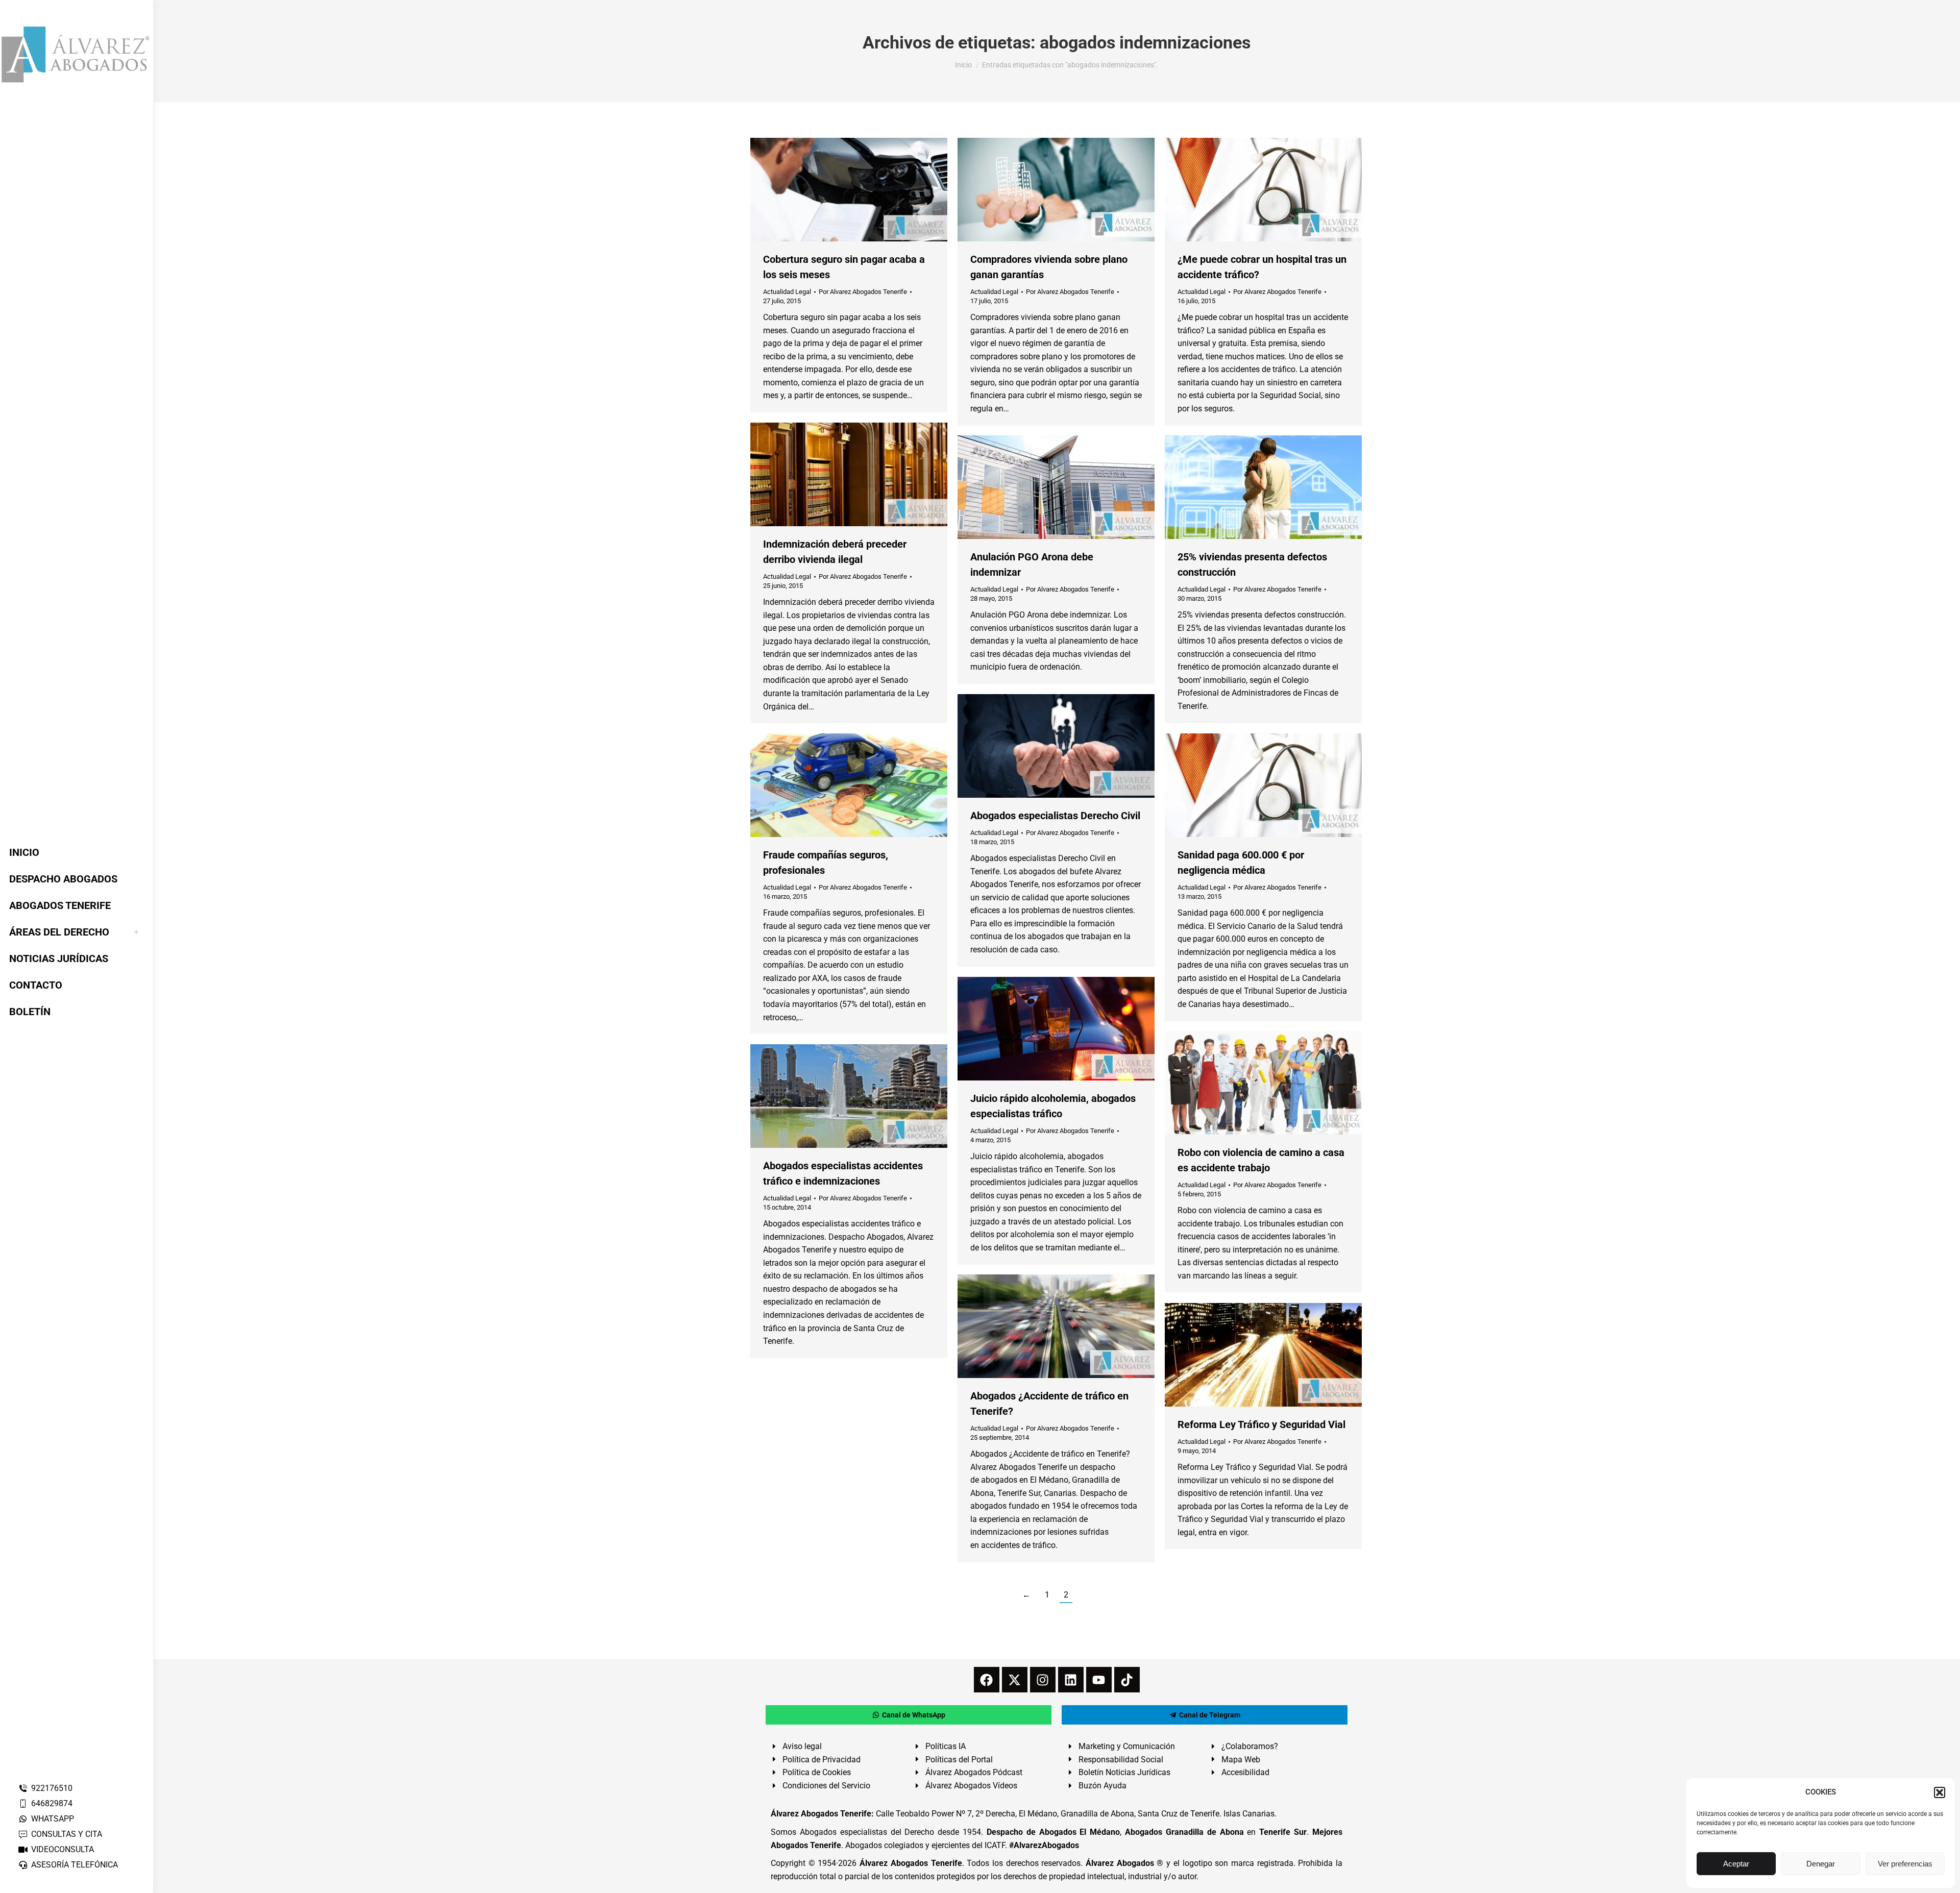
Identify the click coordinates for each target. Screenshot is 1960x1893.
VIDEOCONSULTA (63, 1849)
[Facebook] (987, 1680)
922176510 (52, 1788)
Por (863, 292)
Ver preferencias (1905, 1864)
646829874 (52, 1803)
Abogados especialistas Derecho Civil (1055, 816)
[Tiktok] (1127, 1680)
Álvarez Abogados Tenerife (911, 1863)
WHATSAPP (53, 1819)
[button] (1940, 1792)
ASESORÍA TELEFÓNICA (75, 1865)
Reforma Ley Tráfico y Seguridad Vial (1261, 1424)
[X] (1015, 1680)
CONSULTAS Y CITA (67, 1834)
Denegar (1821, 1864)
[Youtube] (1099, 1680)
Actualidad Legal (787, 292)
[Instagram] (1043, 1680)
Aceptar (1736, 1864)
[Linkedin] (1071, 1680)
